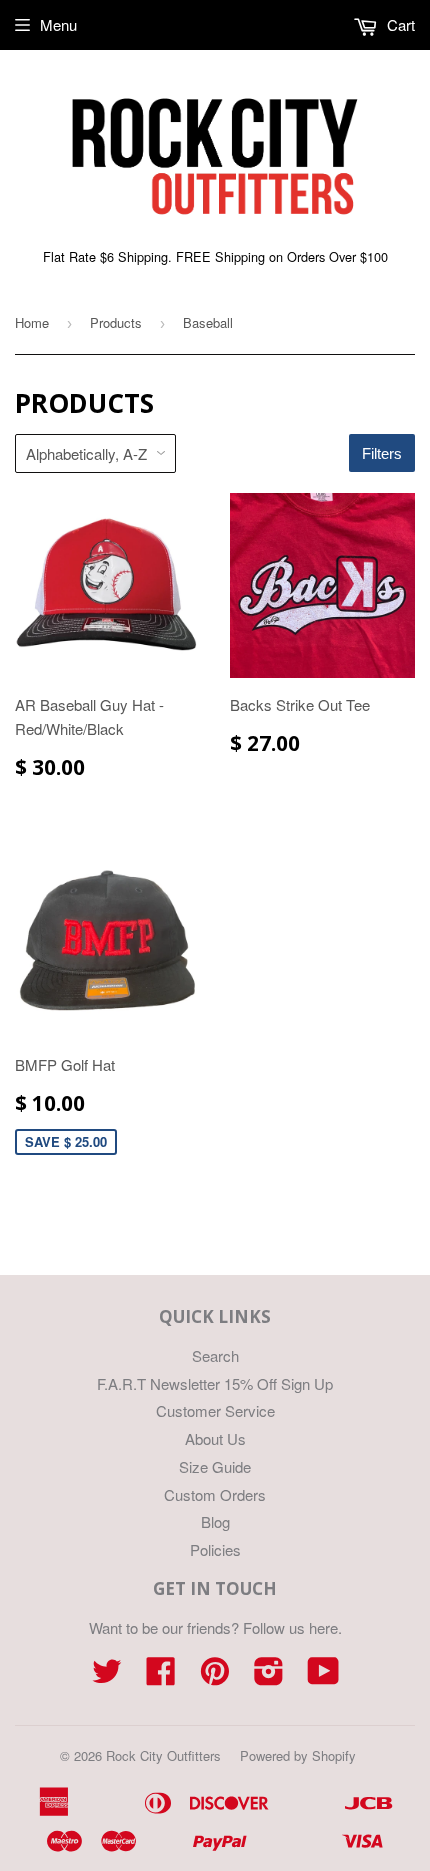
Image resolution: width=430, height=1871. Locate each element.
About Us (215, 1438)
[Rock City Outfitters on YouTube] (323, 1676)
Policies (215, 1549)
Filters (382, 453)
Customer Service (215, 1410)
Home (32, 322)
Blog (215, 1521)
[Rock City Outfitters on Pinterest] (215, 1676)
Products (116, 322)
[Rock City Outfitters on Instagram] (269, 1676)
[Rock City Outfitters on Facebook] (161, 1676)
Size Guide (215, 1466)
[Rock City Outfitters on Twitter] (107, 1676)
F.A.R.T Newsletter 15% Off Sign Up (215, 1383)
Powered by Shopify (298, 1755)
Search (215, 1355)
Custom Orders (215, 1494)
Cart (399, 24)
